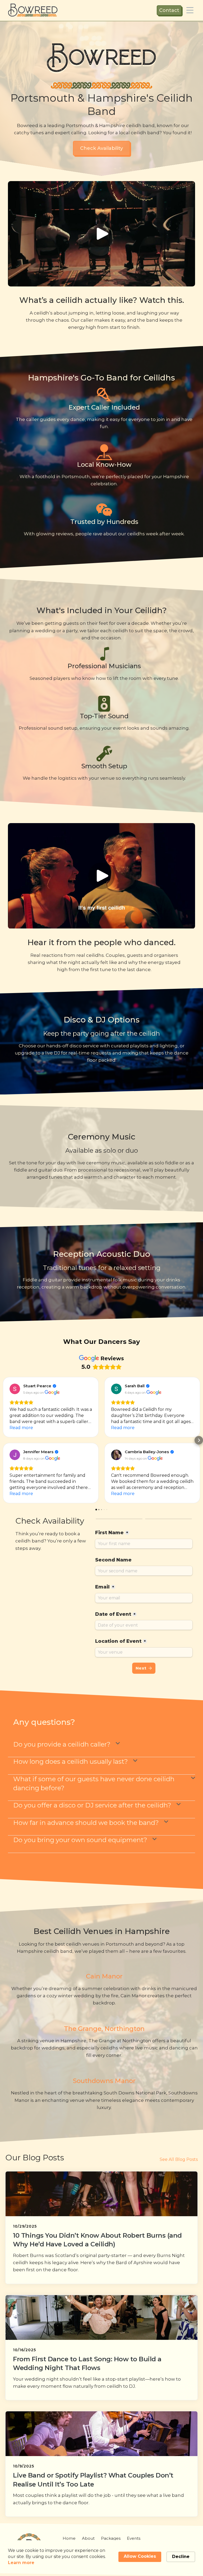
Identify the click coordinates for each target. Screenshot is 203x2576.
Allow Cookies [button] (140, 2556)
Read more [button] (21, 1428)
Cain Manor (104, 1976)
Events (134, 2538)
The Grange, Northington (104, 2029)
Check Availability (101, 148)
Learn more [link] (21, 2563)
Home (69, 2538)
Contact (169, 10)
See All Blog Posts (179, 2159)
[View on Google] (15, 1389)
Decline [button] (181, 2557)
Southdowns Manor (104, 2081)
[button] (190, 10)
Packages (111, 2538)
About (88, 2538)
